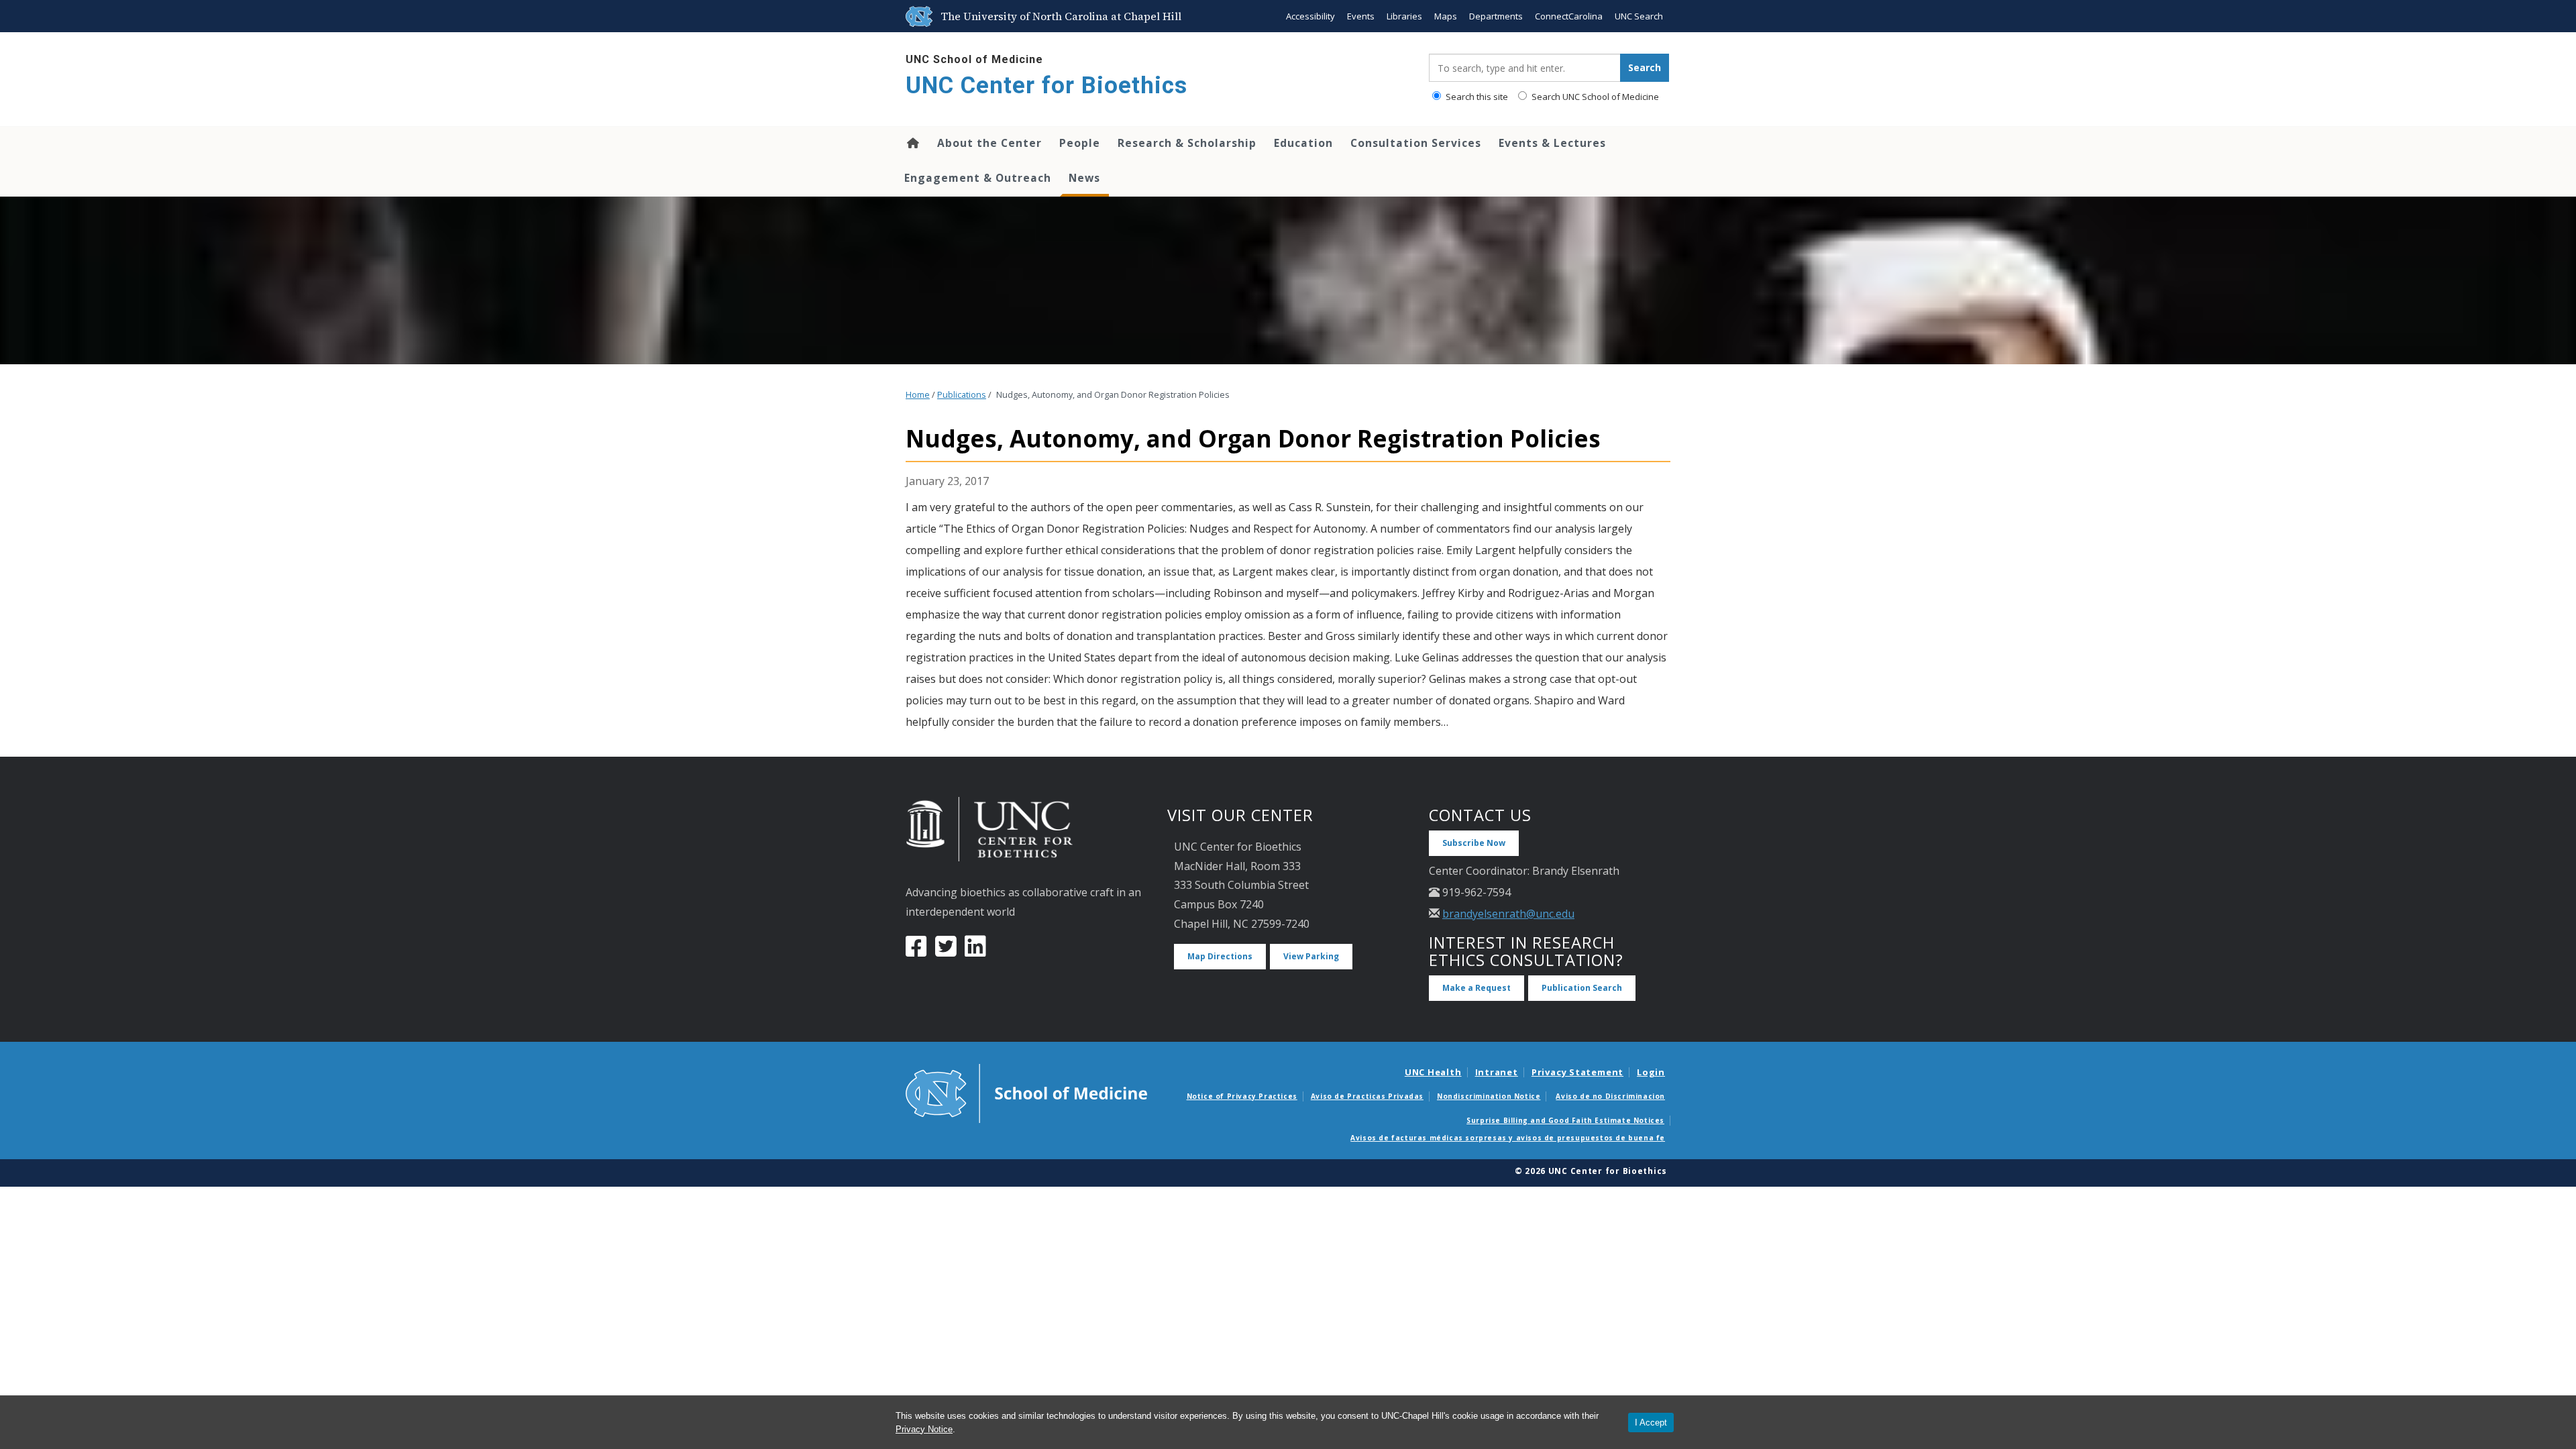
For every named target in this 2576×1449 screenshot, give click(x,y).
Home (912, 143)
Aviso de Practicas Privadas (1367, 1096)
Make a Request (1477, 988)
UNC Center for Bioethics (1046, 86)
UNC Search (1639, 16)
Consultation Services (1416, 143)
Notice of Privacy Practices (1242, 1096)
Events (1361, 16)
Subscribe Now (1474, 843)
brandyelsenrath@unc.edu (1508, 914)
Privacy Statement (1577, 1072)
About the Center (989, 143)
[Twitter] (946, 951)
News (1084, 178)
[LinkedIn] (975, 951)
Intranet (1497, 1072)
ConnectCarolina (1569, 16)
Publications (962, 395)
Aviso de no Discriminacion (1610, 1096)
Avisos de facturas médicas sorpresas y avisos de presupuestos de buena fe (1508, 1138)
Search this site (1476, 97)
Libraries (1404, 16)
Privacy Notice (924, 1429)
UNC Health (1433, 1072)
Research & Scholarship (1187, 143)
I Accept (1651, 1423)
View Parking (1311, 956)
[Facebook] (916, 951)
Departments (1496, 16)
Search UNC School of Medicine (1594, 97)
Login (1651, 1072)
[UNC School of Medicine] (1026, 1092)
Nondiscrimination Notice (1489, 1096)
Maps (1446, 16)
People (1080, 143)
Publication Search (1582, 988)
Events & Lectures (1552, 143)
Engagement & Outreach (978, 178)
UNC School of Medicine (974, 59)
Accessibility (1310, 16)
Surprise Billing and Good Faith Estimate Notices (1565, 1120)
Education (1303, 143)
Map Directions (1220, 956)
